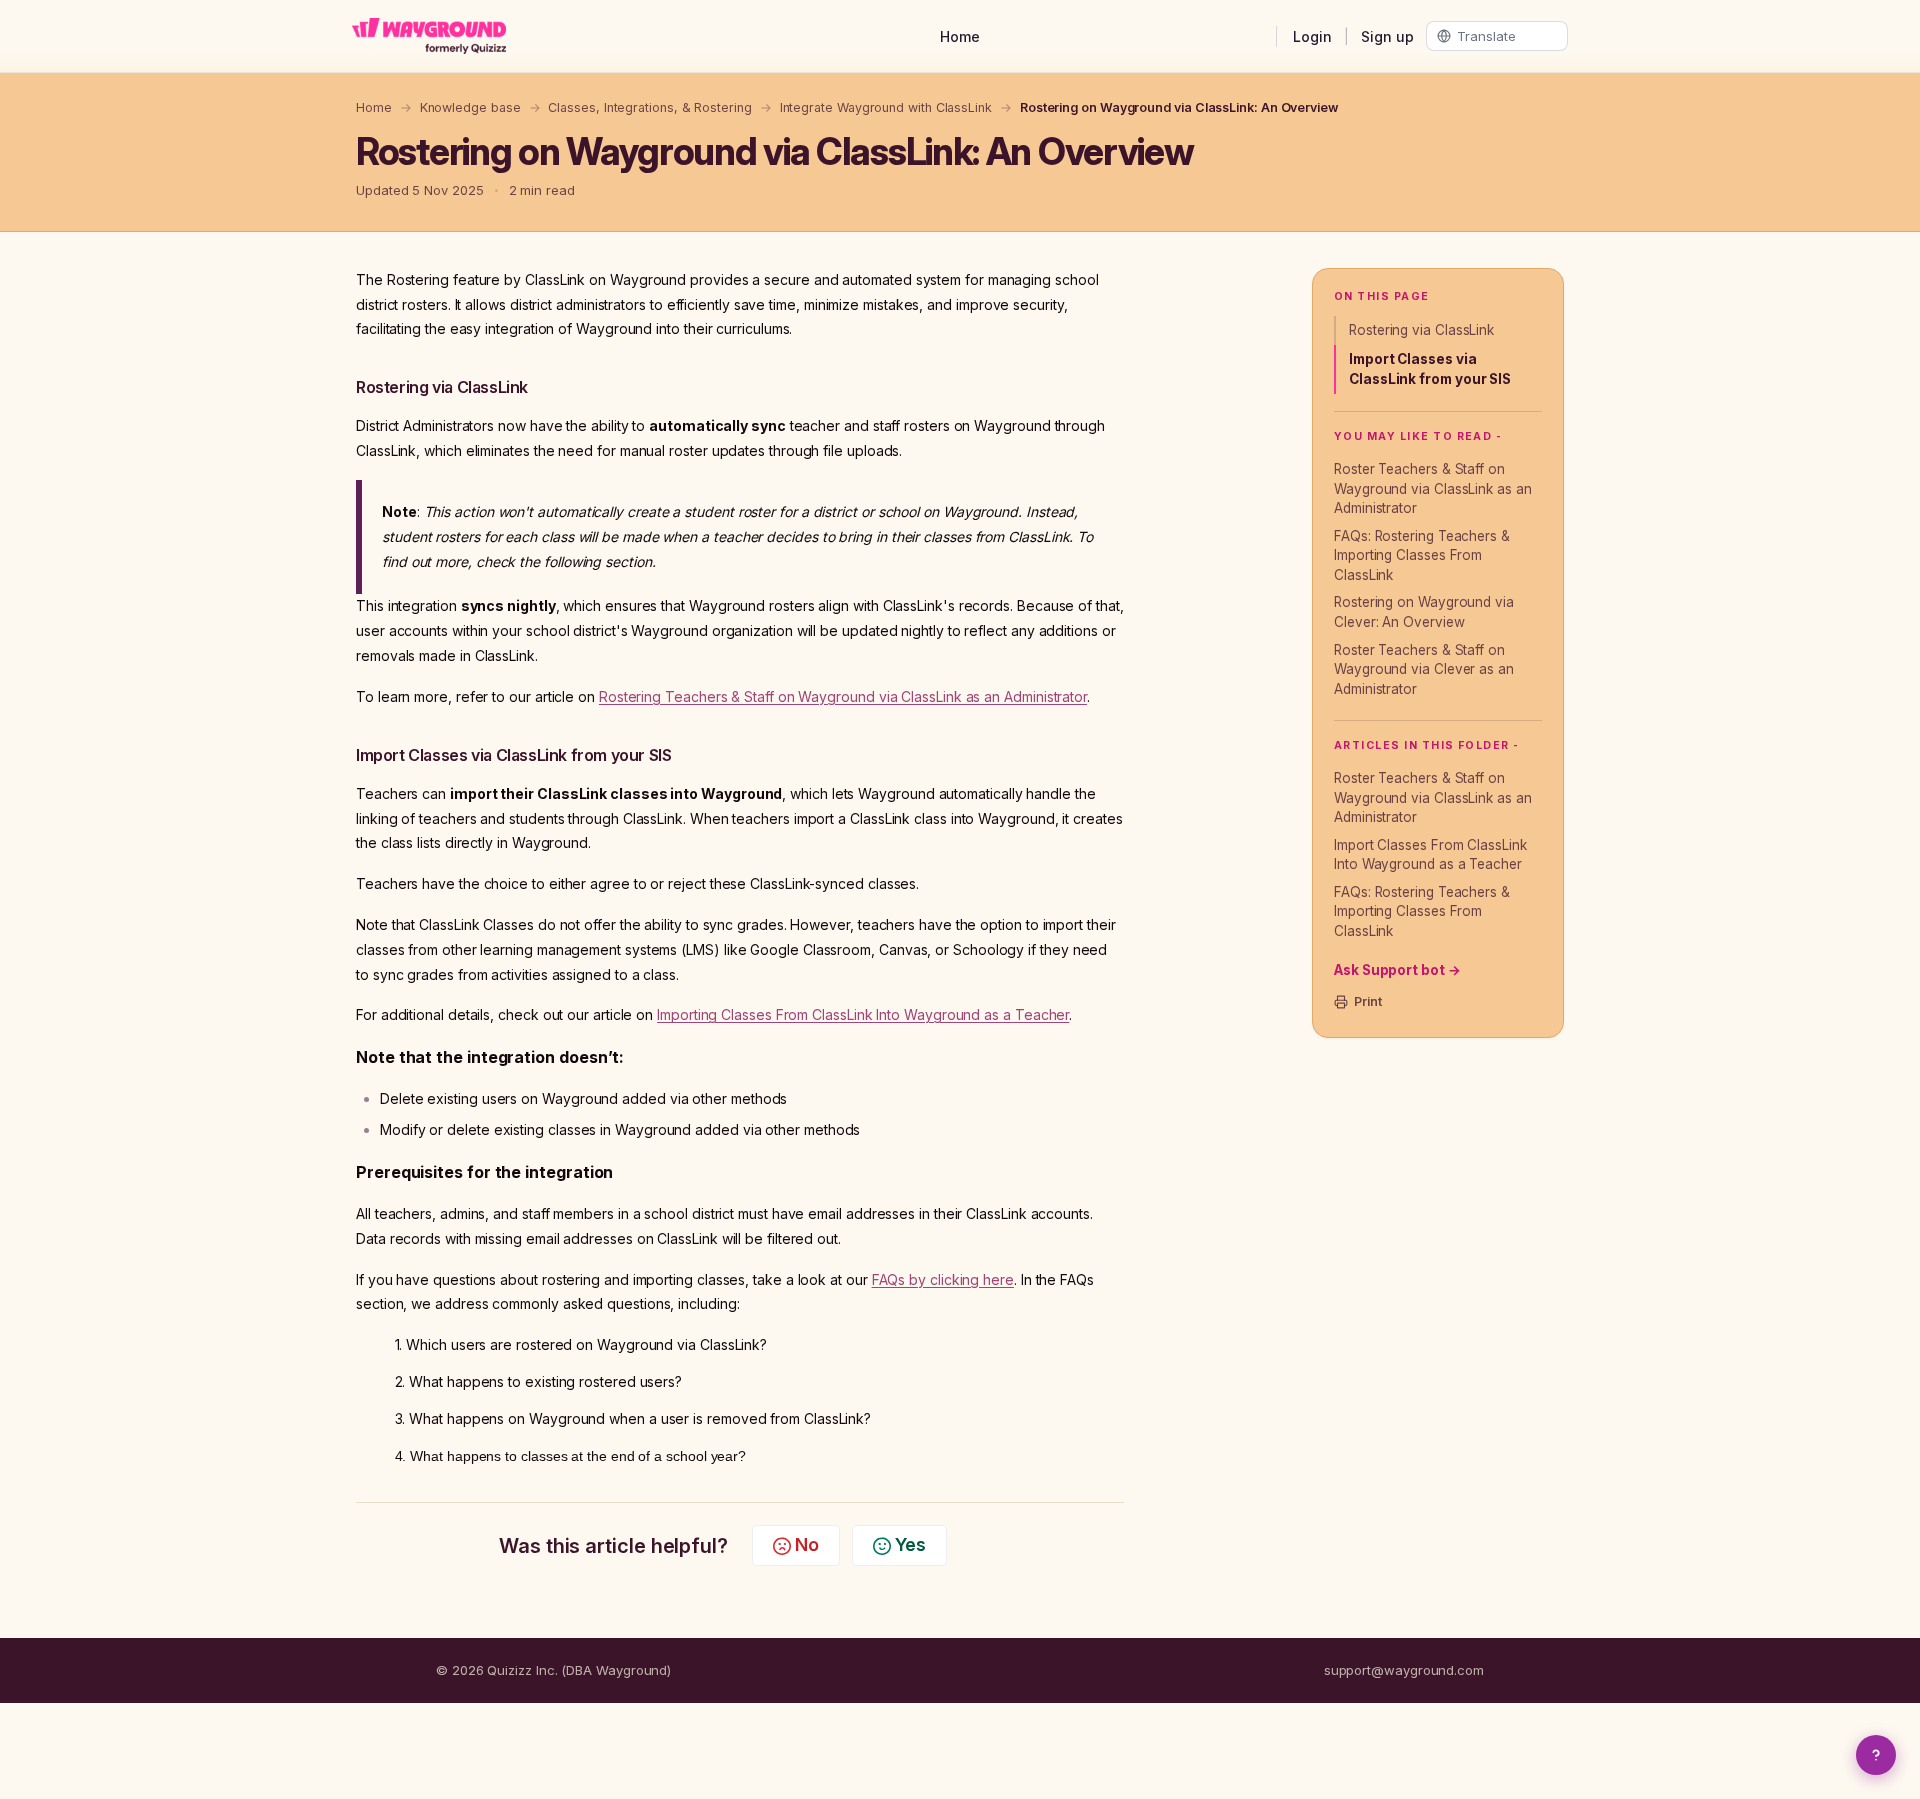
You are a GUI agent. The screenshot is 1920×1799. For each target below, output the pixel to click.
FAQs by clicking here (943, 1279)
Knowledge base (470, 107)
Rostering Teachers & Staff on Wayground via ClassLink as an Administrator (843, 696)
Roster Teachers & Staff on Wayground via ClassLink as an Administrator (1433, 488)
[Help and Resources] (1876, 1755)
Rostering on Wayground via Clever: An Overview (1424, 612)
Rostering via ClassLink (1421, 330)
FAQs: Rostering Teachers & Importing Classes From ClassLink (1422, 555)
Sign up (1387, 36)
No (807, 1544)
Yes (910, 1544)
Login (1312, 36)
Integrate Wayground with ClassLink (886, 107)
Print (1368, 1001)
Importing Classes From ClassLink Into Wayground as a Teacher (863, 1014)
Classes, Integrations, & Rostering (649, 107)
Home (960, 36)
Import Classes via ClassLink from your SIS (1430, 369)
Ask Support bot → (1397, 970)
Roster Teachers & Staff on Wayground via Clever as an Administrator (1424, 669)
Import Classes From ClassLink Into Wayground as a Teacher (1430, 855)
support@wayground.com (1404, 1670)
